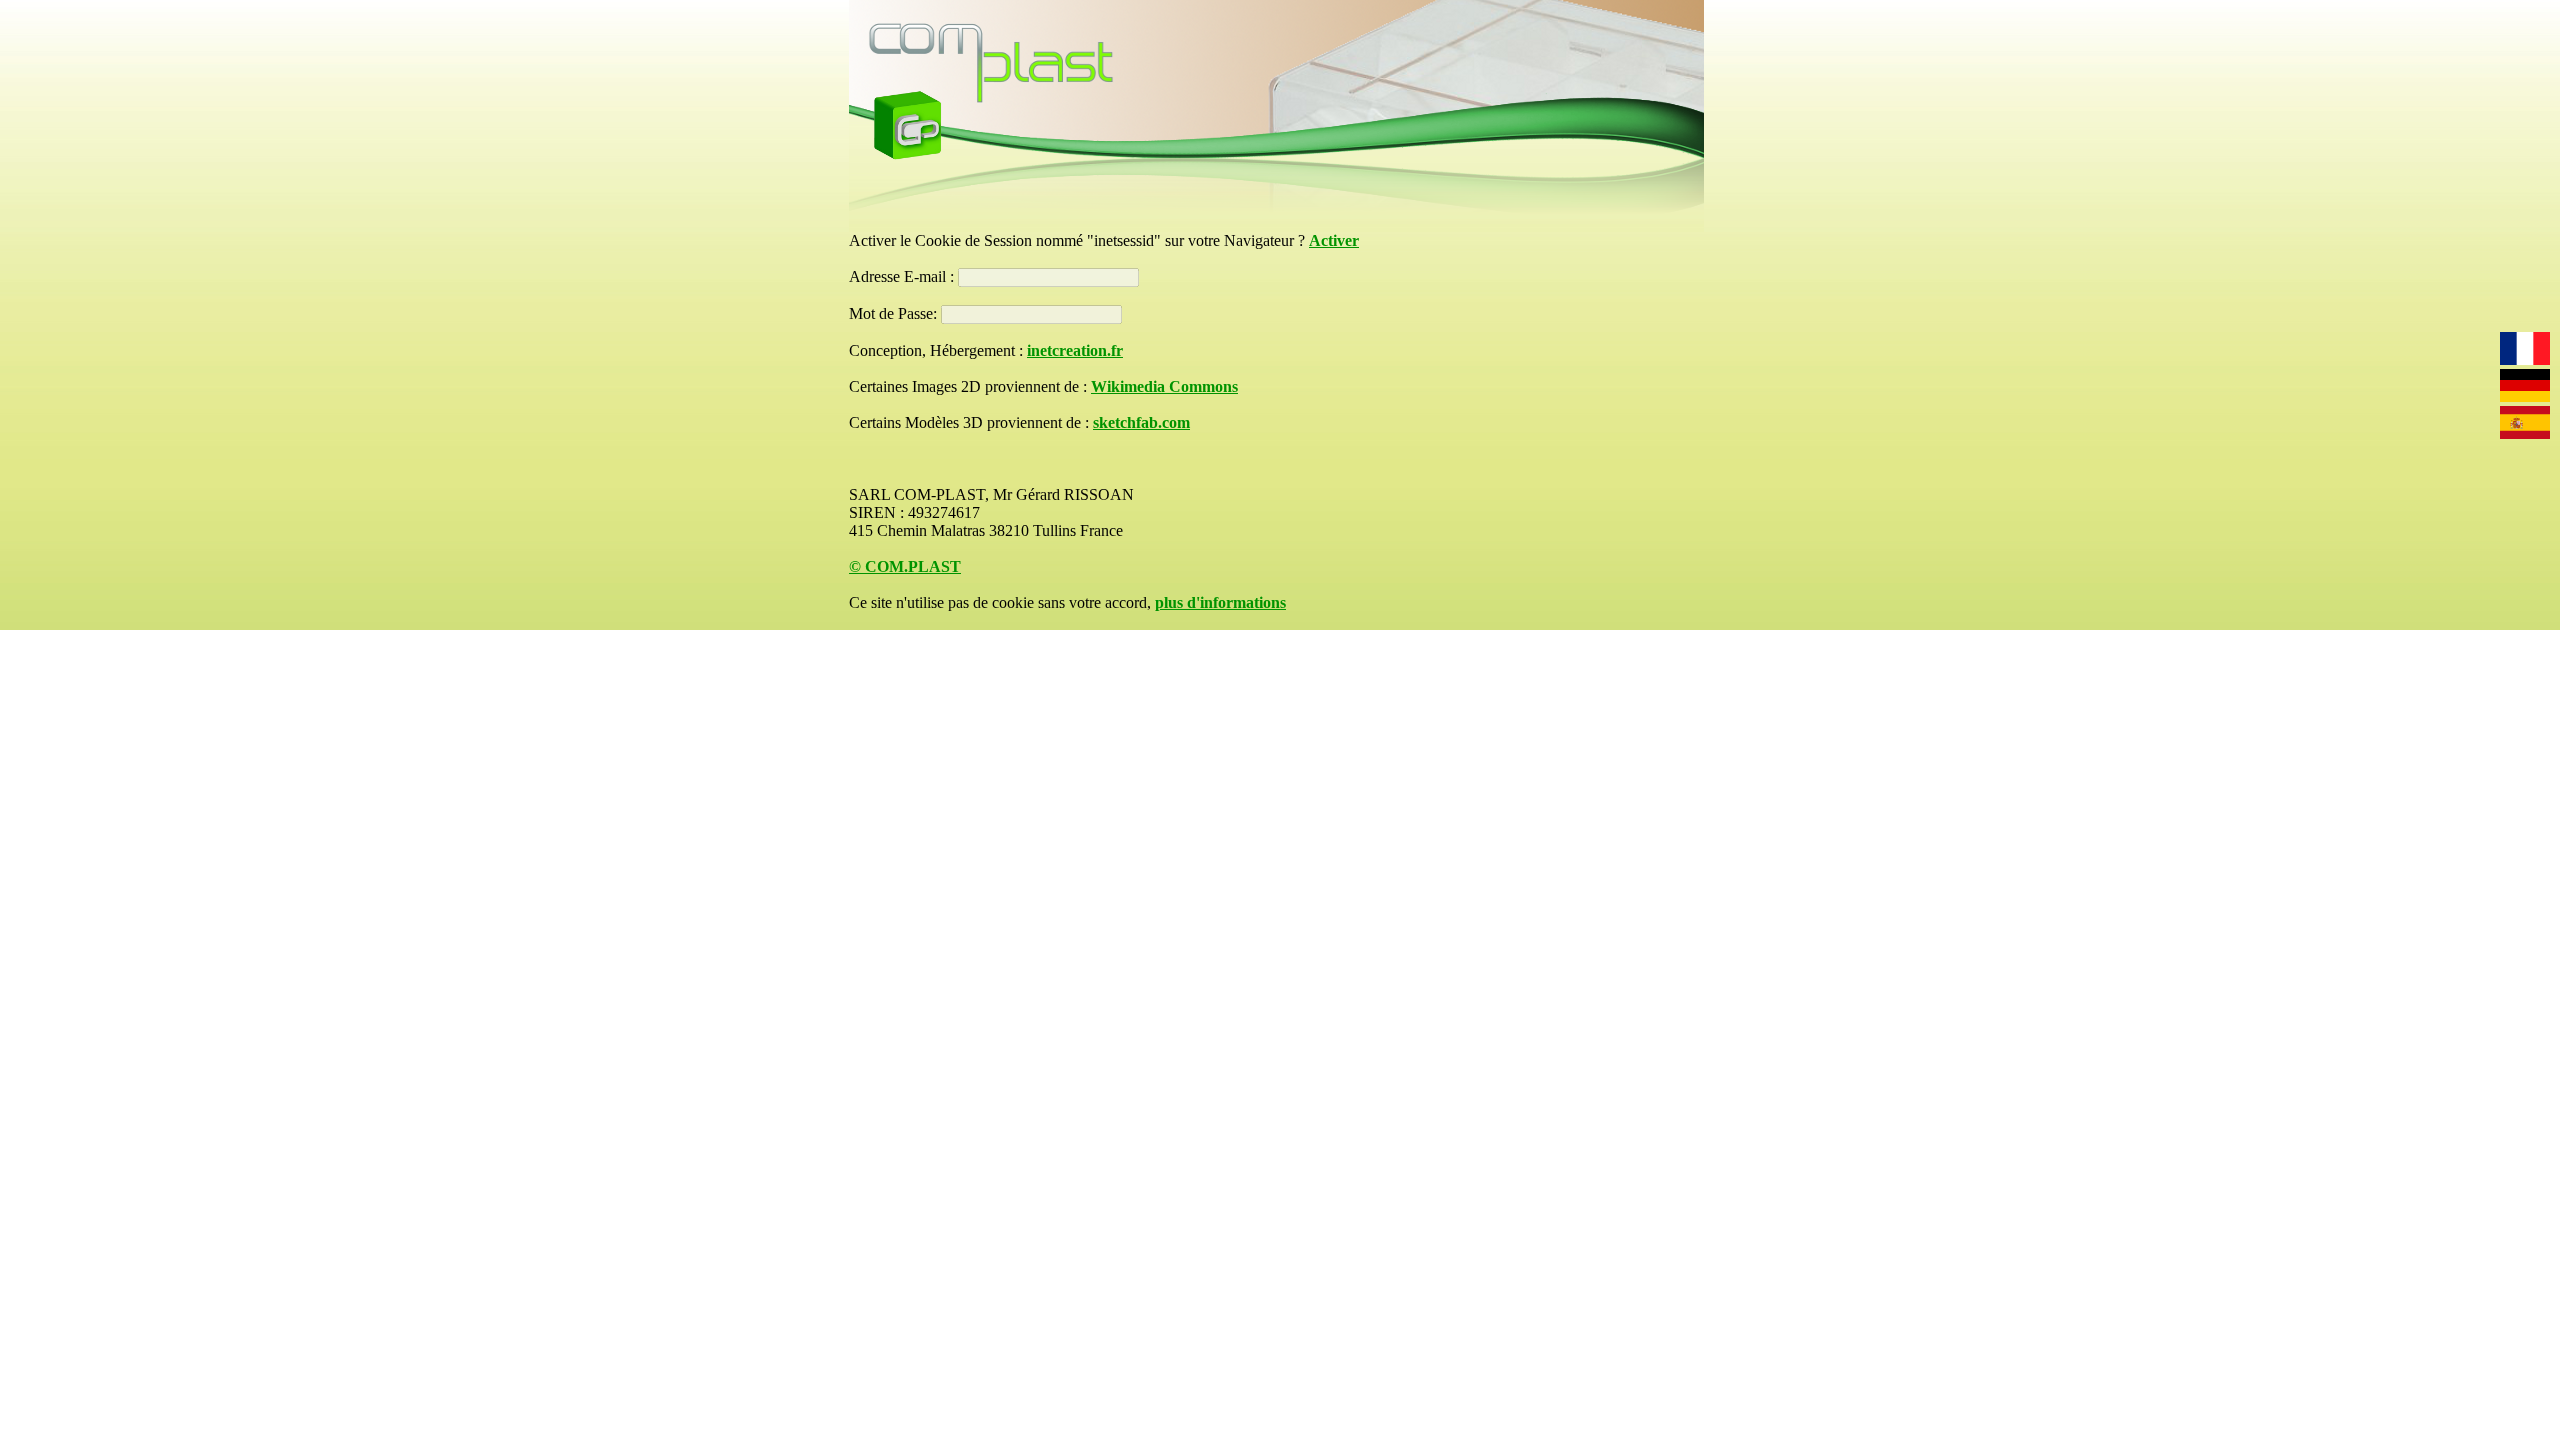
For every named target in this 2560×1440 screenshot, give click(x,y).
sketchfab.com (1141, 422)
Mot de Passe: (895, 313)
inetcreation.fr (1075, 350)
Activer (1334, 240)
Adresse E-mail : (903, 276)
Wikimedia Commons (1164, 386)
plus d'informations (1220, 602)
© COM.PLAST (905, 566)
